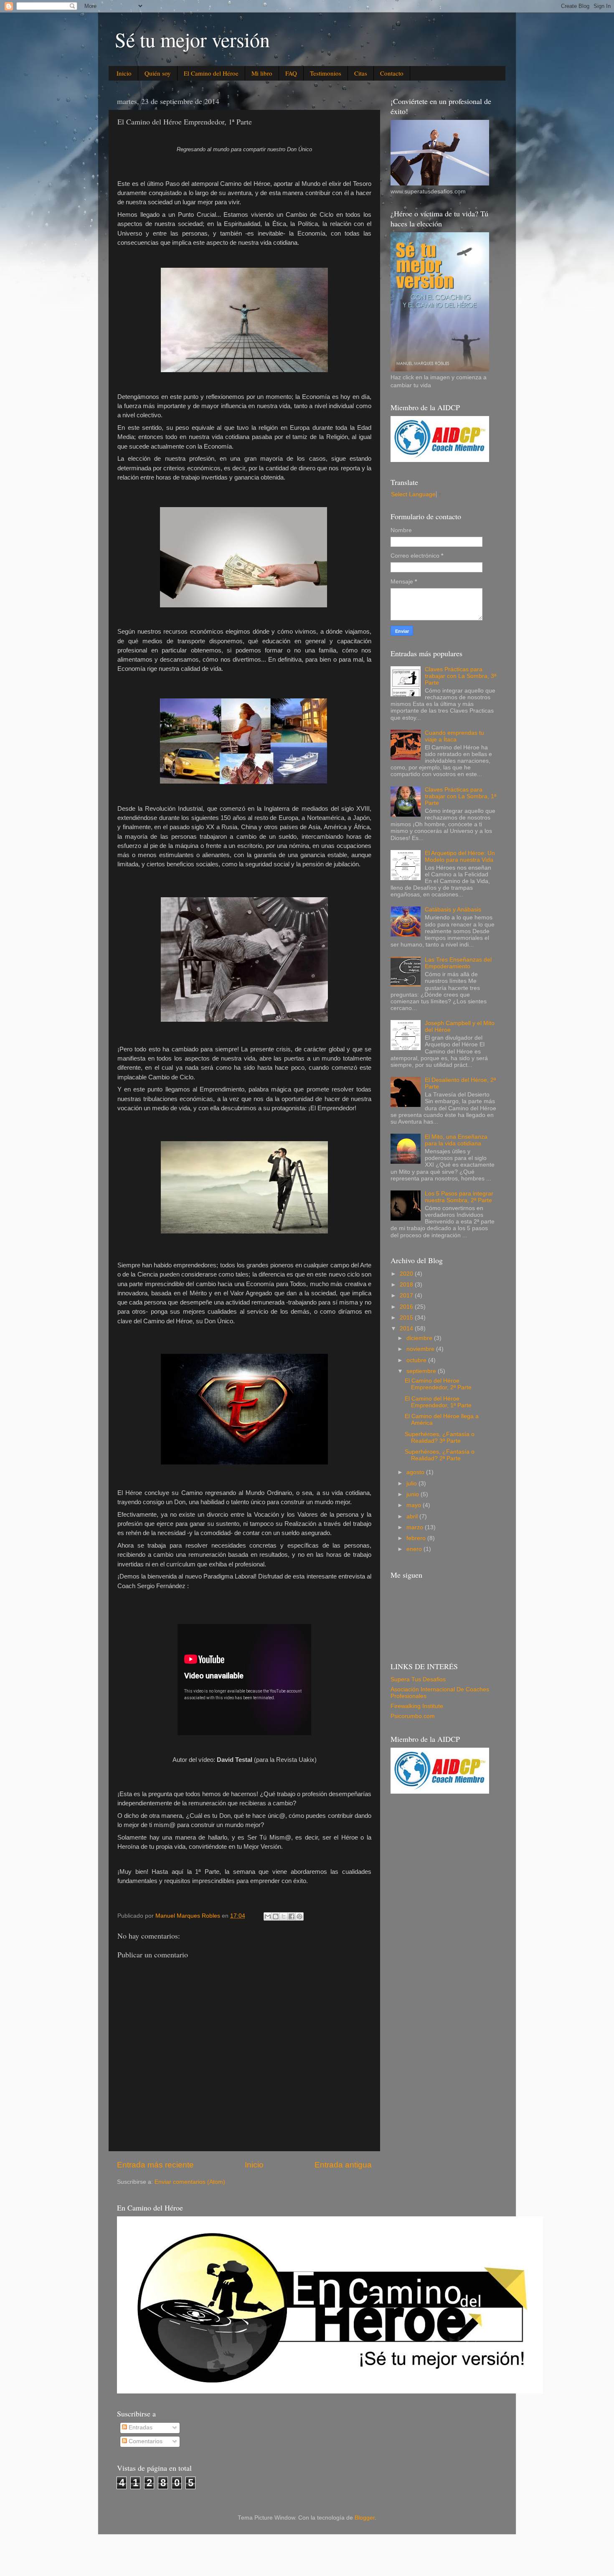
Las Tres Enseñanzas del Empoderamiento (458, 963)
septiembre (422, 1371)
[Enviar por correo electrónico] (268, 1916)
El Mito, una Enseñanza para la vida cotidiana (456, 1140)
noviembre (421, 1349)
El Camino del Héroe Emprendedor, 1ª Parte (438, 1402)
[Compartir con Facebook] (292, 1916)
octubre (417, 1360)
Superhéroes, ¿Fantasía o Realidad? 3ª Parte (440, 1438)
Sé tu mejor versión (192, 39)
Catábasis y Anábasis (453, 910)
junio (414, 1494)
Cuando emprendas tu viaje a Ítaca (454, 736)
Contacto (392, 73)
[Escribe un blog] (276, 1916)
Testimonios (326, 73)
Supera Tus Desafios (418, 1679)
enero (415, 1549)
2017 (407, 1296)
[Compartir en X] (284, 1916)
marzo (416, 1527)
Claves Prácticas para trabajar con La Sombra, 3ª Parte (460, 676)
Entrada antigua (343, 2165)
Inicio (124, 73)
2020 (407, 1274)
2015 (407, 1318)
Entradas (140, 2428)
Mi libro (262, 73)
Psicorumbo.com (413, 1716)
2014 (407, 1329)
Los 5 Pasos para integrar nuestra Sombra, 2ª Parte (459, 1197)
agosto (416, 1472)
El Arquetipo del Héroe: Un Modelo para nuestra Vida (460, 857)
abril (413, 1516)
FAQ (291, 73)
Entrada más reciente (155, 2165)
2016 (407, 1307)
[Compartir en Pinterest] (299, 1916)
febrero (417, 1538)
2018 (407, 1285)
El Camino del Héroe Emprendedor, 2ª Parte (438, 1384)
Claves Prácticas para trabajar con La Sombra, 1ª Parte (460, 796)
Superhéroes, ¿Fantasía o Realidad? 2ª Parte (440, 1455)
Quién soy (158, 73)
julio (412, 1483)
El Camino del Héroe (211, 73)
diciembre (420, 1338)
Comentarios (145, 2441)
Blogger (365, 2518)
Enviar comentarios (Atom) (190, 2182)
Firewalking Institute (417, 1706)
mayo (415, 1505)
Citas (361, 73)
